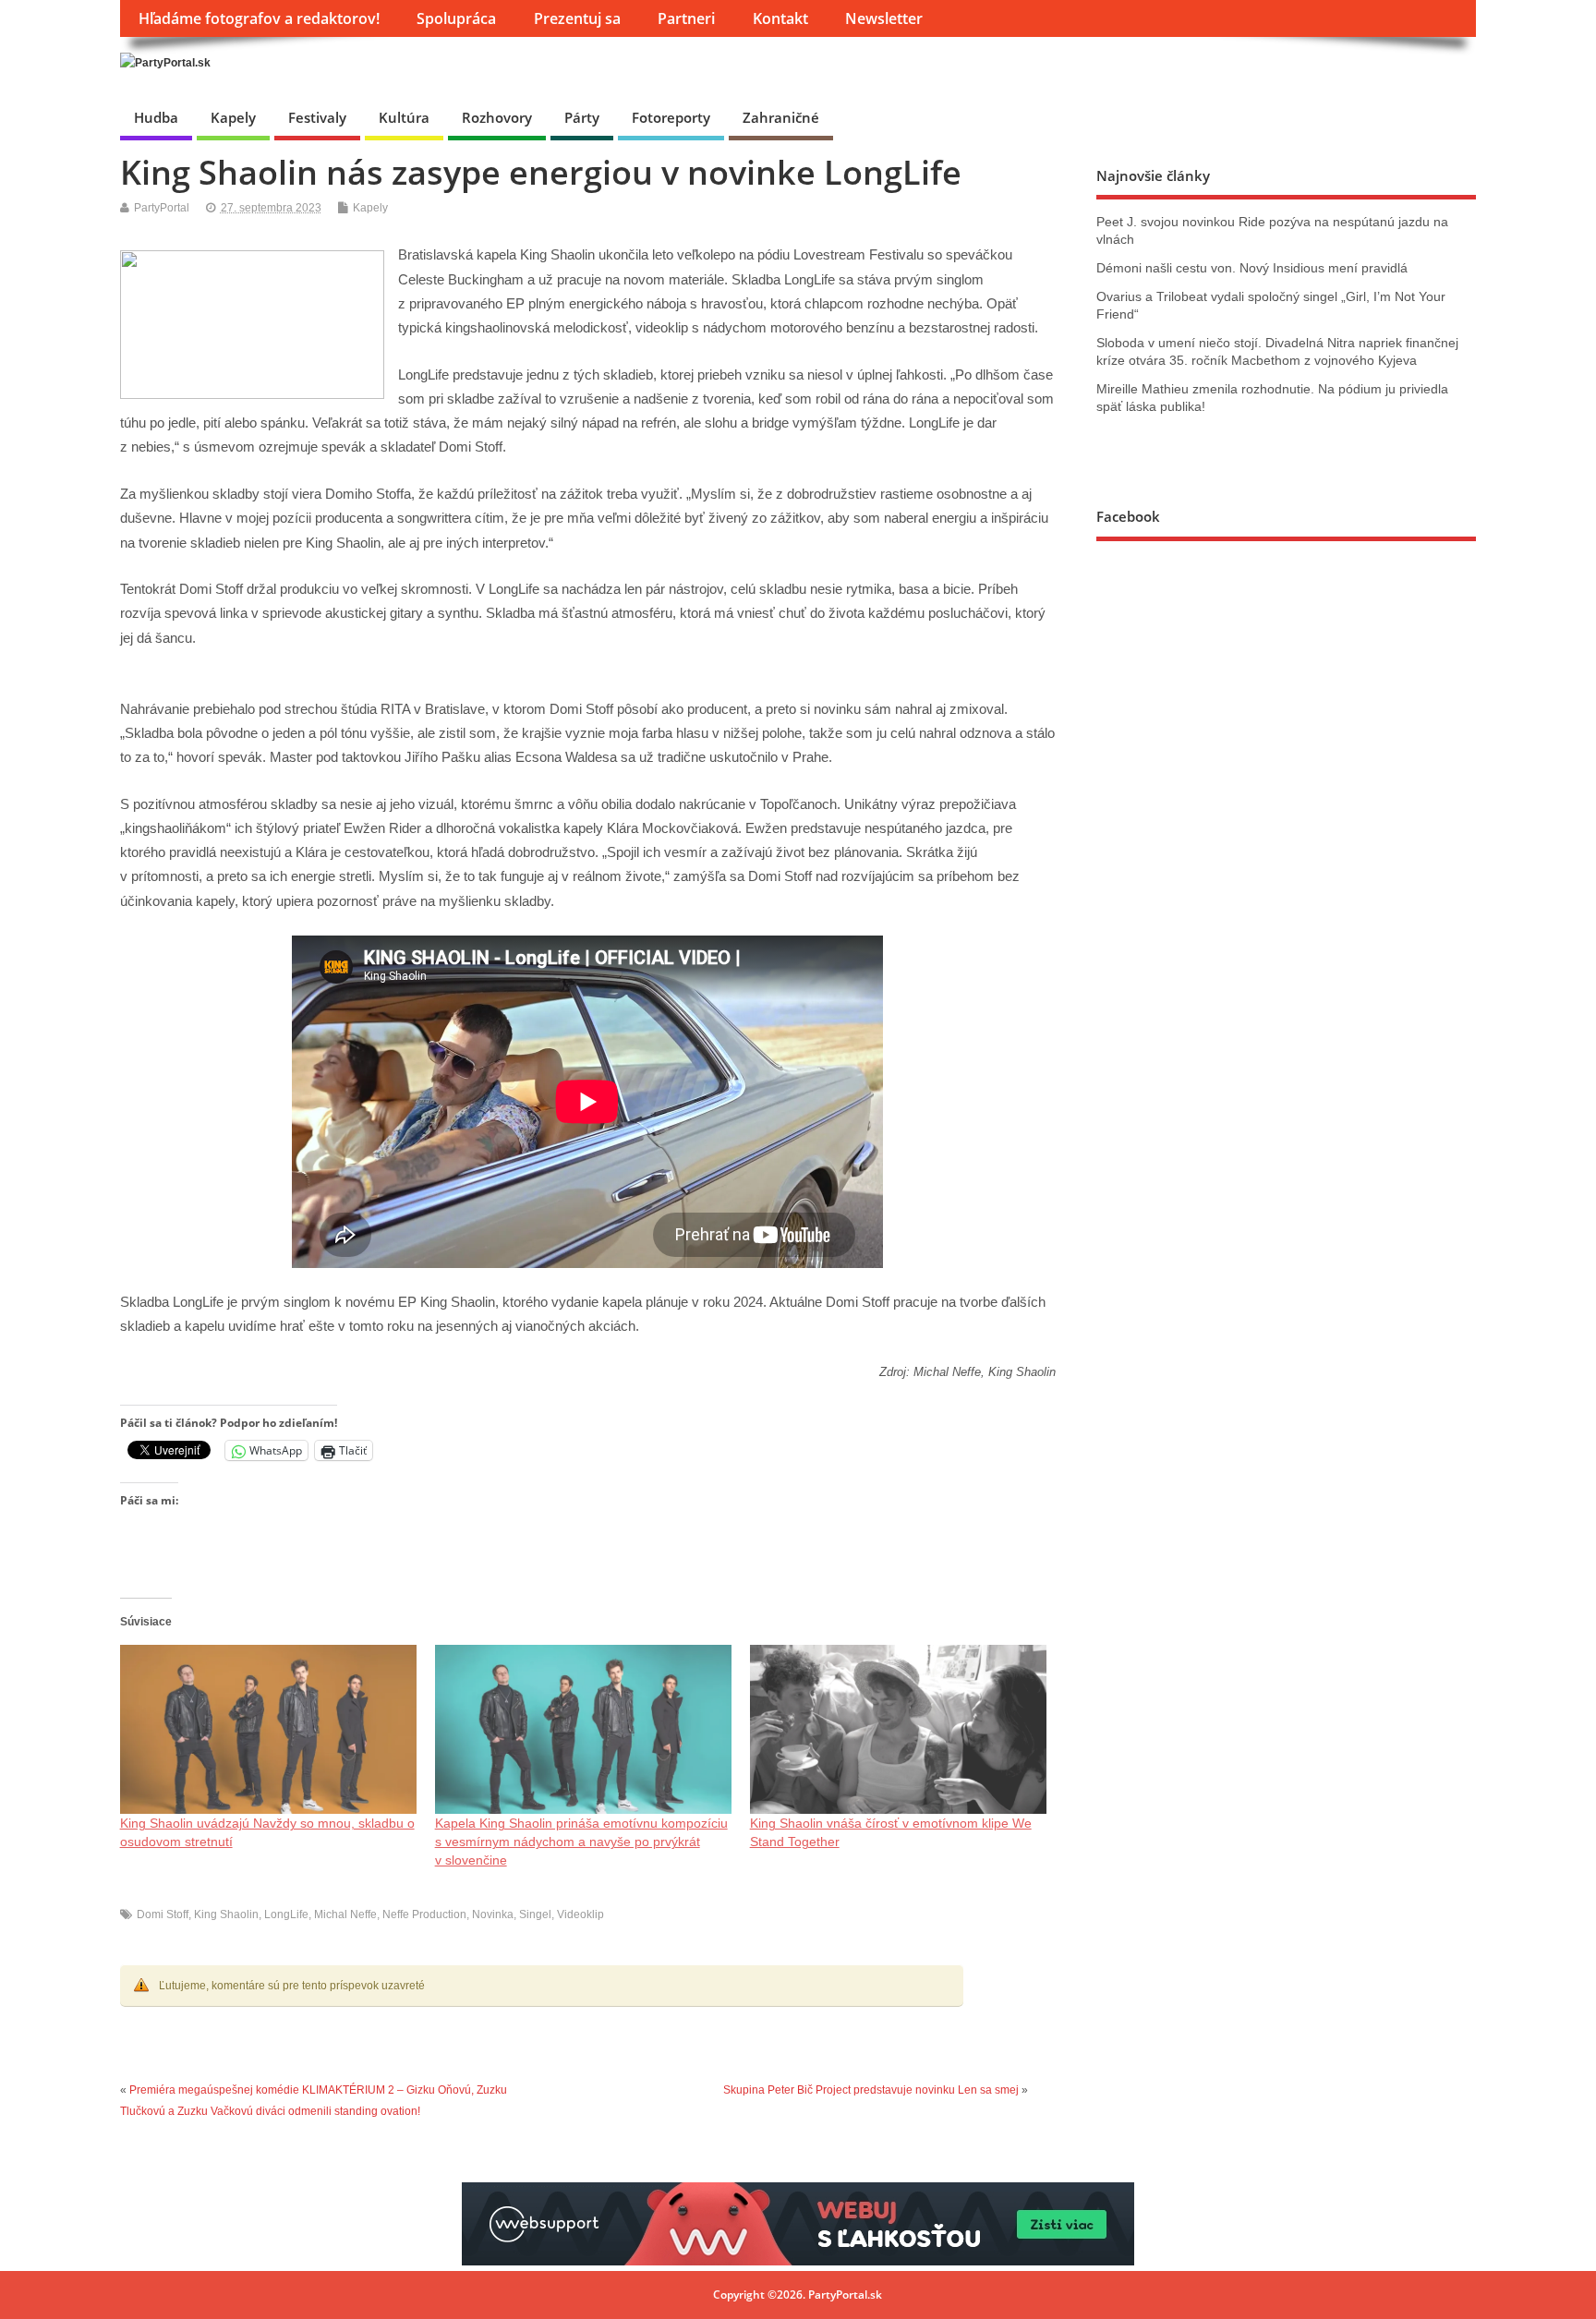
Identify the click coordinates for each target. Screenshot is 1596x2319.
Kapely (233, 117)
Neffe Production (424, 1914)
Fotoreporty (671, 117)
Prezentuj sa (577, 18)
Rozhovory (497, 117)
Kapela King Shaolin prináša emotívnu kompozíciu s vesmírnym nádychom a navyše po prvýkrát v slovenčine (581, 1842)
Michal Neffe (345, 1914)
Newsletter (884, 18)
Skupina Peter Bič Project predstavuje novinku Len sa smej (871, 2090)
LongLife (286, 1914)
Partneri (686, 18)
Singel (535, 1914)
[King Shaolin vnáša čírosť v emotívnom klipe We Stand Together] (898, 1729)
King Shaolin (226, 1914)
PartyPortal (162, 208)
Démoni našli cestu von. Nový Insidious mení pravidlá (1252, 268)
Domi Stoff (163, 1914)
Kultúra (404, 117)
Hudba (156, 117)
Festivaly (317, 117)
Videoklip (580, 1914)
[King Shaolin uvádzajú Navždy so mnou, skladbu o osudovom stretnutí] (268, 1729)
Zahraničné (781, 117)
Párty (582, 117)
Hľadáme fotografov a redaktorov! (259, 18)
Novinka (493, 1914)
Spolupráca (456, 18)
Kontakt (780, 18)
